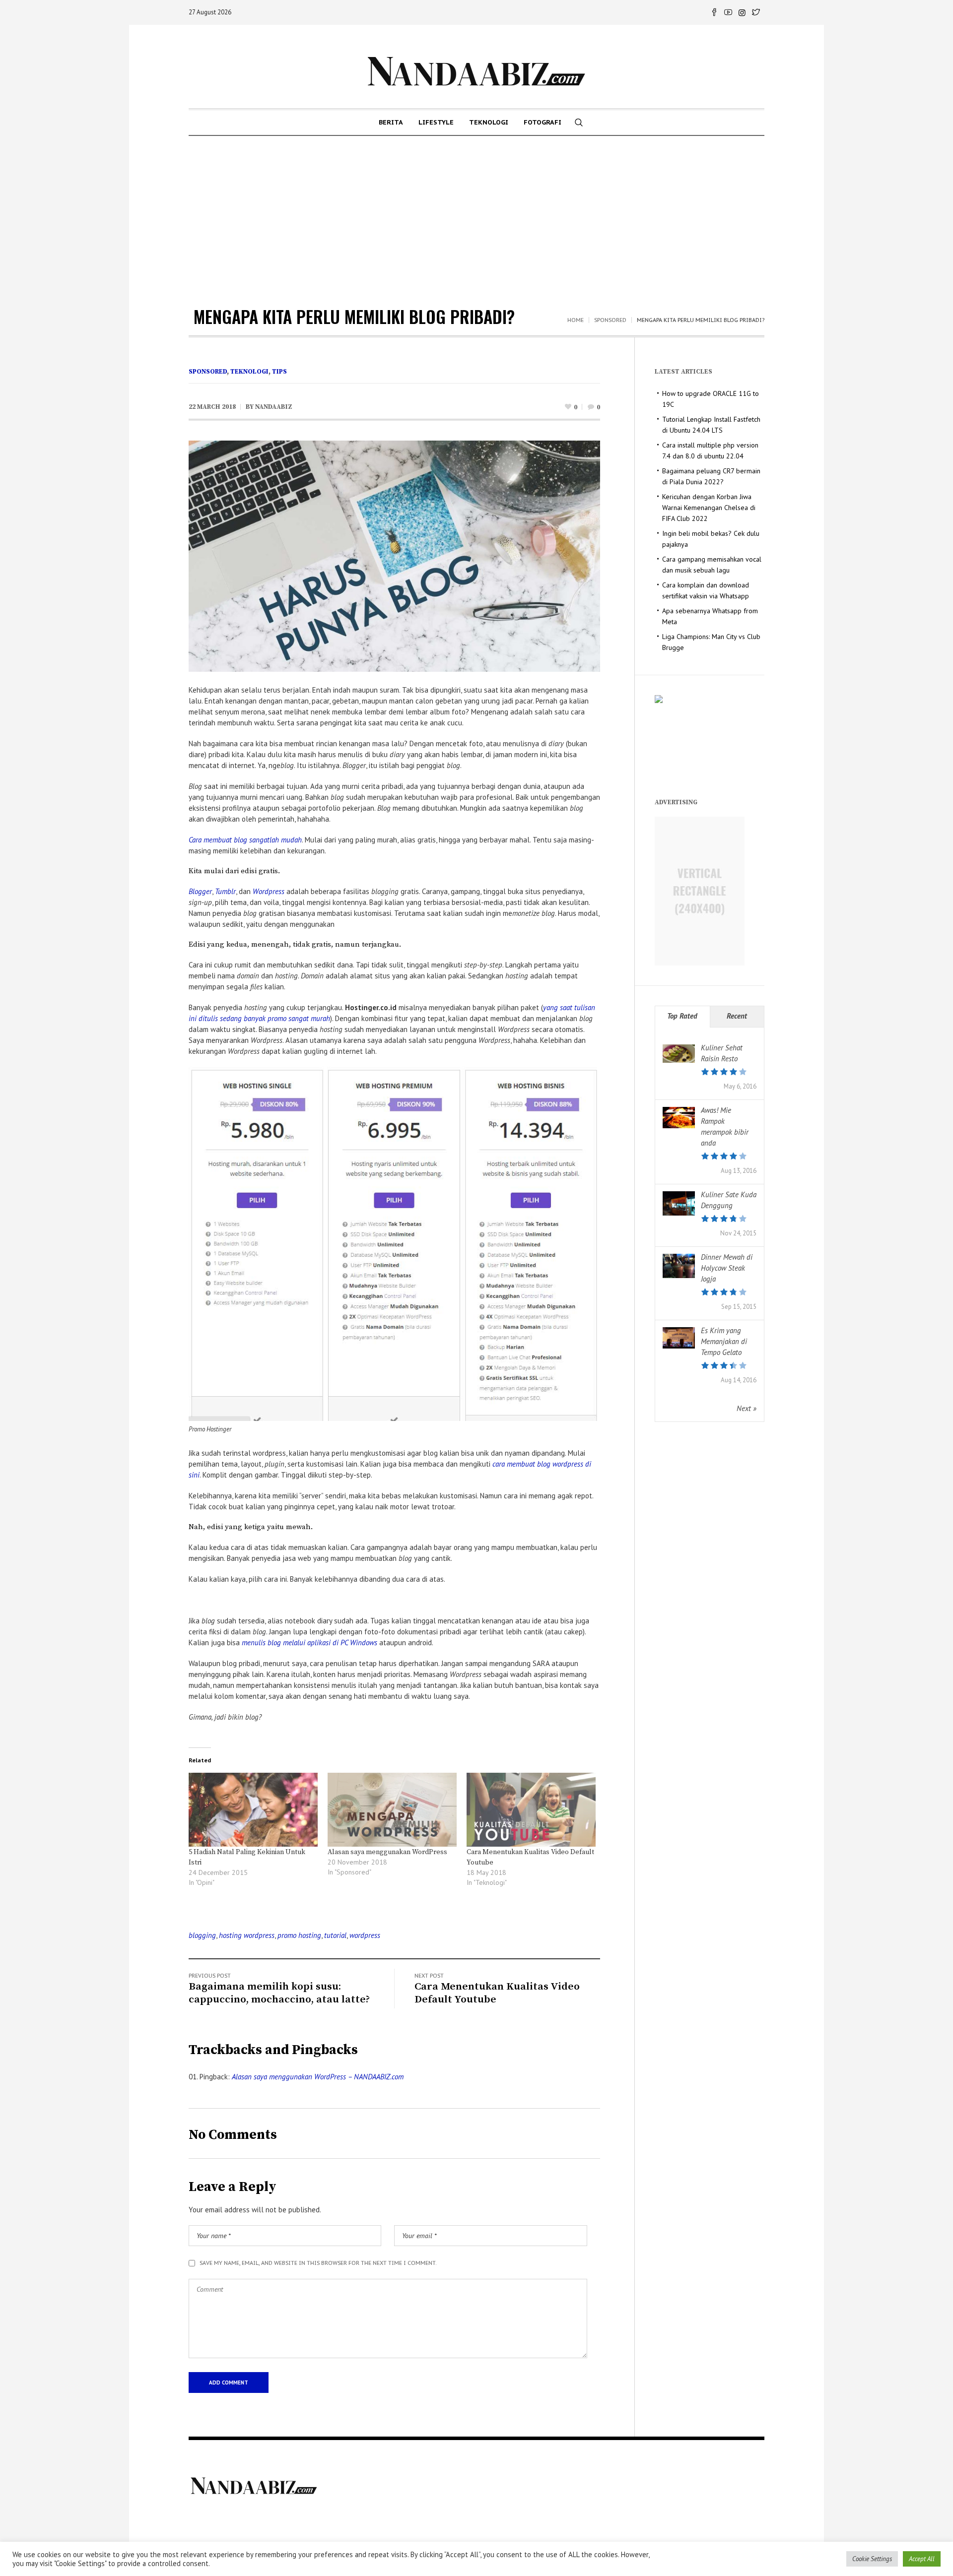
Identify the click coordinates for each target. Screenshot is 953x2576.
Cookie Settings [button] (872, 2559)
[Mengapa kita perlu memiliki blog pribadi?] (394, 555)
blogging (202, 1935)
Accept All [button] (922, 2559)
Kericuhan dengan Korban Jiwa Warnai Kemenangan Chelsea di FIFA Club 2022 (709, 508)
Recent (737, 1016)
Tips (279, 372)
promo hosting (299, 1935)
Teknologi (249, 372)
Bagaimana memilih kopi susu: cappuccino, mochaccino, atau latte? (279, 1993)
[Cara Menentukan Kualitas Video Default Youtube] (531, 1810)
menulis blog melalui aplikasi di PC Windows (309, 1642)
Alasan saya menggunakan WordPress (387, 1852)
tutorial (335, 1935)
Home (576, 320)
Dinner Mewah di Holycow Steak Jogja (727, 1268)
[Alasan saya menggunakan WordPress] (392, 1810)
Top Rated (682, 1016)
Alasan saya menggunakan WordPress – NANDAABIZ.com (318, 2077)
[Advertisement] (476, 210)
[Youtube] (728, 12)
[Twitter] (756, 12)
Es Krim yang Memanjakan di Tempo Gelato (724, 1341)
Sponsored (610, 320)
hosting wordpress (247, 1935)
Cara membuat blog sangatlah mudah (245, 840)
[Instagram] (742, 12)
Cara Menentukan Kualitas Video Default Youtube (497, 1993)
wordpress (365, 1935)
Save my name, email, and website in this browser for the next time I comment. (318, 2263)
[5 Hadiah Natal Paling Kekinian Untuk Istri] (253, 1810)
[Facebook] (714, 12)
